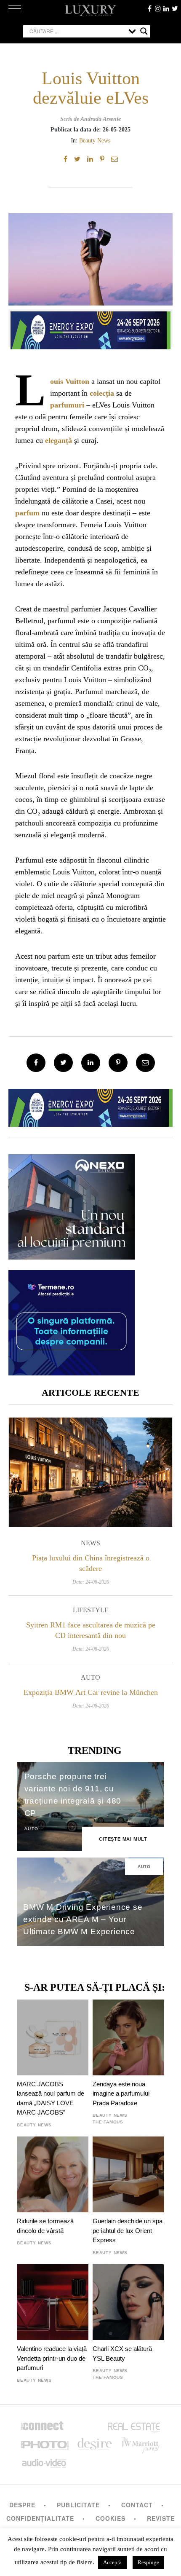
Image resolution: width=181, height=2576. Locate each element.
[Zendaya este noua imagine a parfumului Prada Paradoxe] (128, 2037)
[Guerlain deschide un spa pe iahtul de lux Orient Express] (128, 2174)
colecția (102, 393)
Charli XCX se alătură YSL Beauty (122, 2353)
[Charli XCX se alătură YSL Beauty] (128, 2302)
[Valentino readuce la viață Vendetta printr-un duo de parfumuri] (53, 2302)
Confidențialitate (40, 2518)
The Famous (108, 2122)
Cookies (110, 2518)
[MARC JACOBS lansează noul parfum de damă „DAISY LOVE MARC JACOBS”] (53, 2037)
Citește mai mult (123, 1839)
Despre (22, 2505)
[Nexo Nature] (72, 1256)
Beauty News (95, 140)
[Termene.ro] (72, 1372)
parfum (27, 513)
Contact (137, 2505)
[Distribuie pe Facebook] (65, 159)
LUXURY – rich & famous (90, 11)
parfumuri (67, 405)
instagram (158, 8)
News (90, 1543)
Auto (90, 1677)
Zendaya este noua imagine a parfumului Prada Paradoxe (121, 2094)
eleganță (59, 440)
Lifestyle (91, 1610)
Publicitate (78, 2505)
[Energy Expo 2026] (90, 328)
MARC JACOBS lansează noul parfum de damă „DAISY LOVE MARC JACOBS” (51, 2098)
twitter (175, 8)
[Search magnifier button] (144, 31)
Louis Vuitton (70, 381)
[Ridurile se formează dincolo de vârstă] (53, 2174)
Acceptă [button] (112, 2562)
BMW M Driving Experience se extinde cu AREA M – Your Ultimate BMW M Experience (83, 1919)
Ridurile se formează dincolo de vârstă (45, 2226)
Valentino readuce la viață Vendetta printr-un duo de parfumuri (52, 2358)
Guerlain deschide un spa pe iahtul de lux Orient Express (128, 2230)
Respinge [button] (148, 2562)
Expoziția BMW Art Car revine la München (91, 1692)
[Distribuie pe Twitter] (77, 159)
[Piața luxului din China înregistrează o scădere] (90, 1472)
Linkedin (166, 8)
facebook (149, 8)
